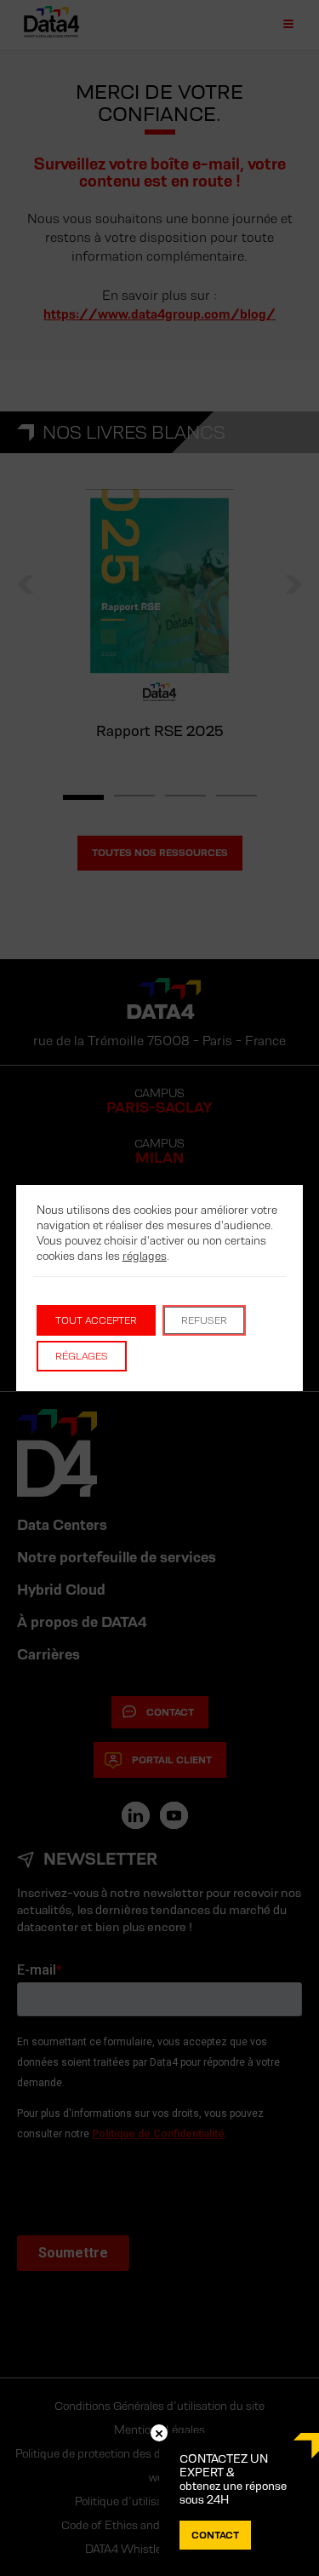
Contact (215, 2535)
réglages (145, 1256)
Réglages (82, 1356)
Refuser (204, 1320)
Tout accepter (96, 1320)
